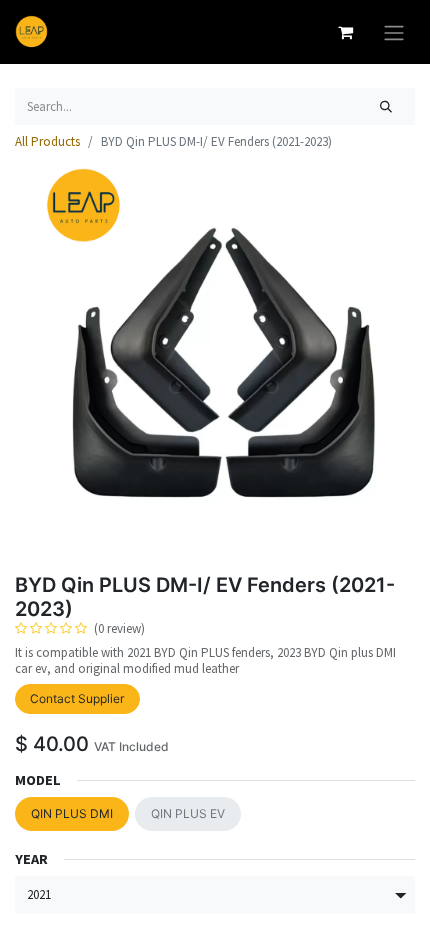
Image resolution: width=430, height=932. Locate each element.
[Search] (386, 107)
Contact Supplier (77, 698)
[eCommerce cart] (345, 32)
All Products (47, 141)
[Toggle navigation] (394, 32)
